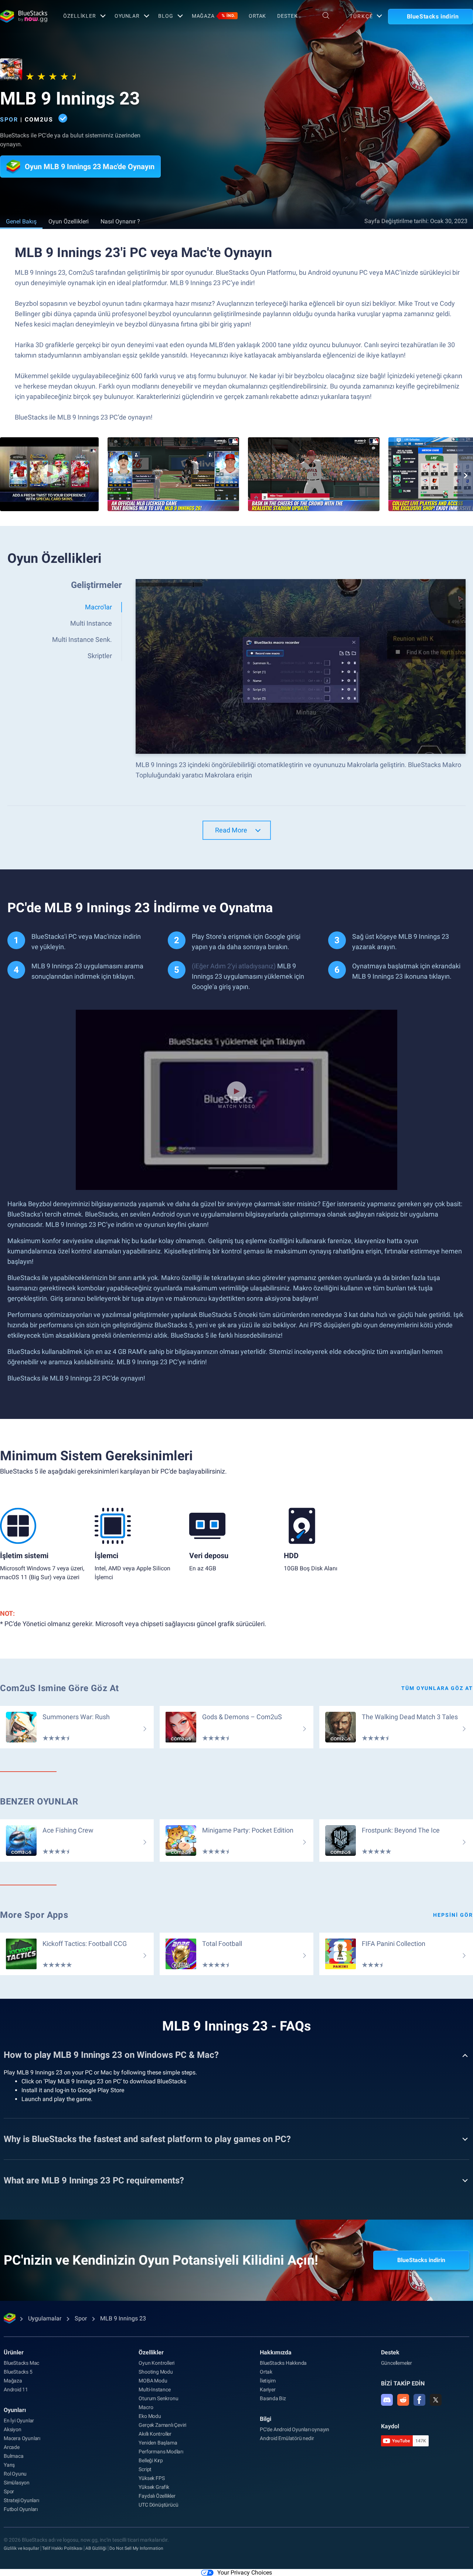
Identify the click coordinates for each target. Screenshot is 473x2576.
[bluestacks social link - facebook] (419, 2400)
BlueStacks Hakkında (283, 2363)
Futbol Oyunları (21, 2509)
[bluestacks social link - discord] (387, 2400)
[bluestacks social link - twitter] (436, 2400)
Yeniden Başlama (158, 2443)
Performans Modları (161, 2452)
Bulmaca (14, 2456)
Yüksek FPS (152, 2478)
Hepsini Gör (453, 1915)
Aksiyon (13, 2429)
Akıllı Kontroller (155, 2434)
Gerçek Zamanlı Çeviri (162, 2425)
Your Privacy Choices (245, 2572)
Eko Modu (150, 2416)
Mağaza (214, 16)
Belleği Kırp (151, 2460)
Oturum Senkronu (158, 2398)
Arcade (12, 2447)
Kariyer (268, 2389)
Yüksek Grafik (154, 2487)
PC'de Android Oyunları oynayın (295, 2429)
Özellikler (80, 16)
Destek (287, 16)
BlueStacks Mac (21, 2363)
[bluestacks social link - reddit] (403, 2400)
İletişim (268, 2381)
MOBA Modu (153, 2381)
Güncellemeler (397, 2363)
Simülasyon (17, 2483)
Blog (166, 16)
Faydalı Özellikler (157, 2496)
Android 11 (16, 2389)
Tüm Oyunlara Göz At (437, 1688)
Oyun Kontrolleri (156, 2363)
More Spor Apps (34, 1915)
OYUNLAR (127, 16)
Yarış (9, 2465)
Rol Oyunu (15, 2474)
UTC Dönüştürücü (158, 2505)
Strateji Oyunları (21, 2500)
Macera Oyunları (22, 2438)
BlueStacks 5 (18, 2372)
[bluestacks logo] (24, 16)
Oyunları (15, 2410)
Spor (9, 119)
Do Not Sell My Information (136, 2548)
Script (145, 2469)
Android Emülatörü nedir (287, 2438)
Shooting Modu (156, 2372)
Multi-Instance (154, 2389)
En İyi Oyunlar (19, 2421)
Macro (146, 2407)
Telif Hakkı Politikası (62, 2548)
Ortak (257, 16)
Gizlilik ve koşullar (21, 2548)
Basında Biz (273, 2398)
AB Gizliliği (96, 2548)
